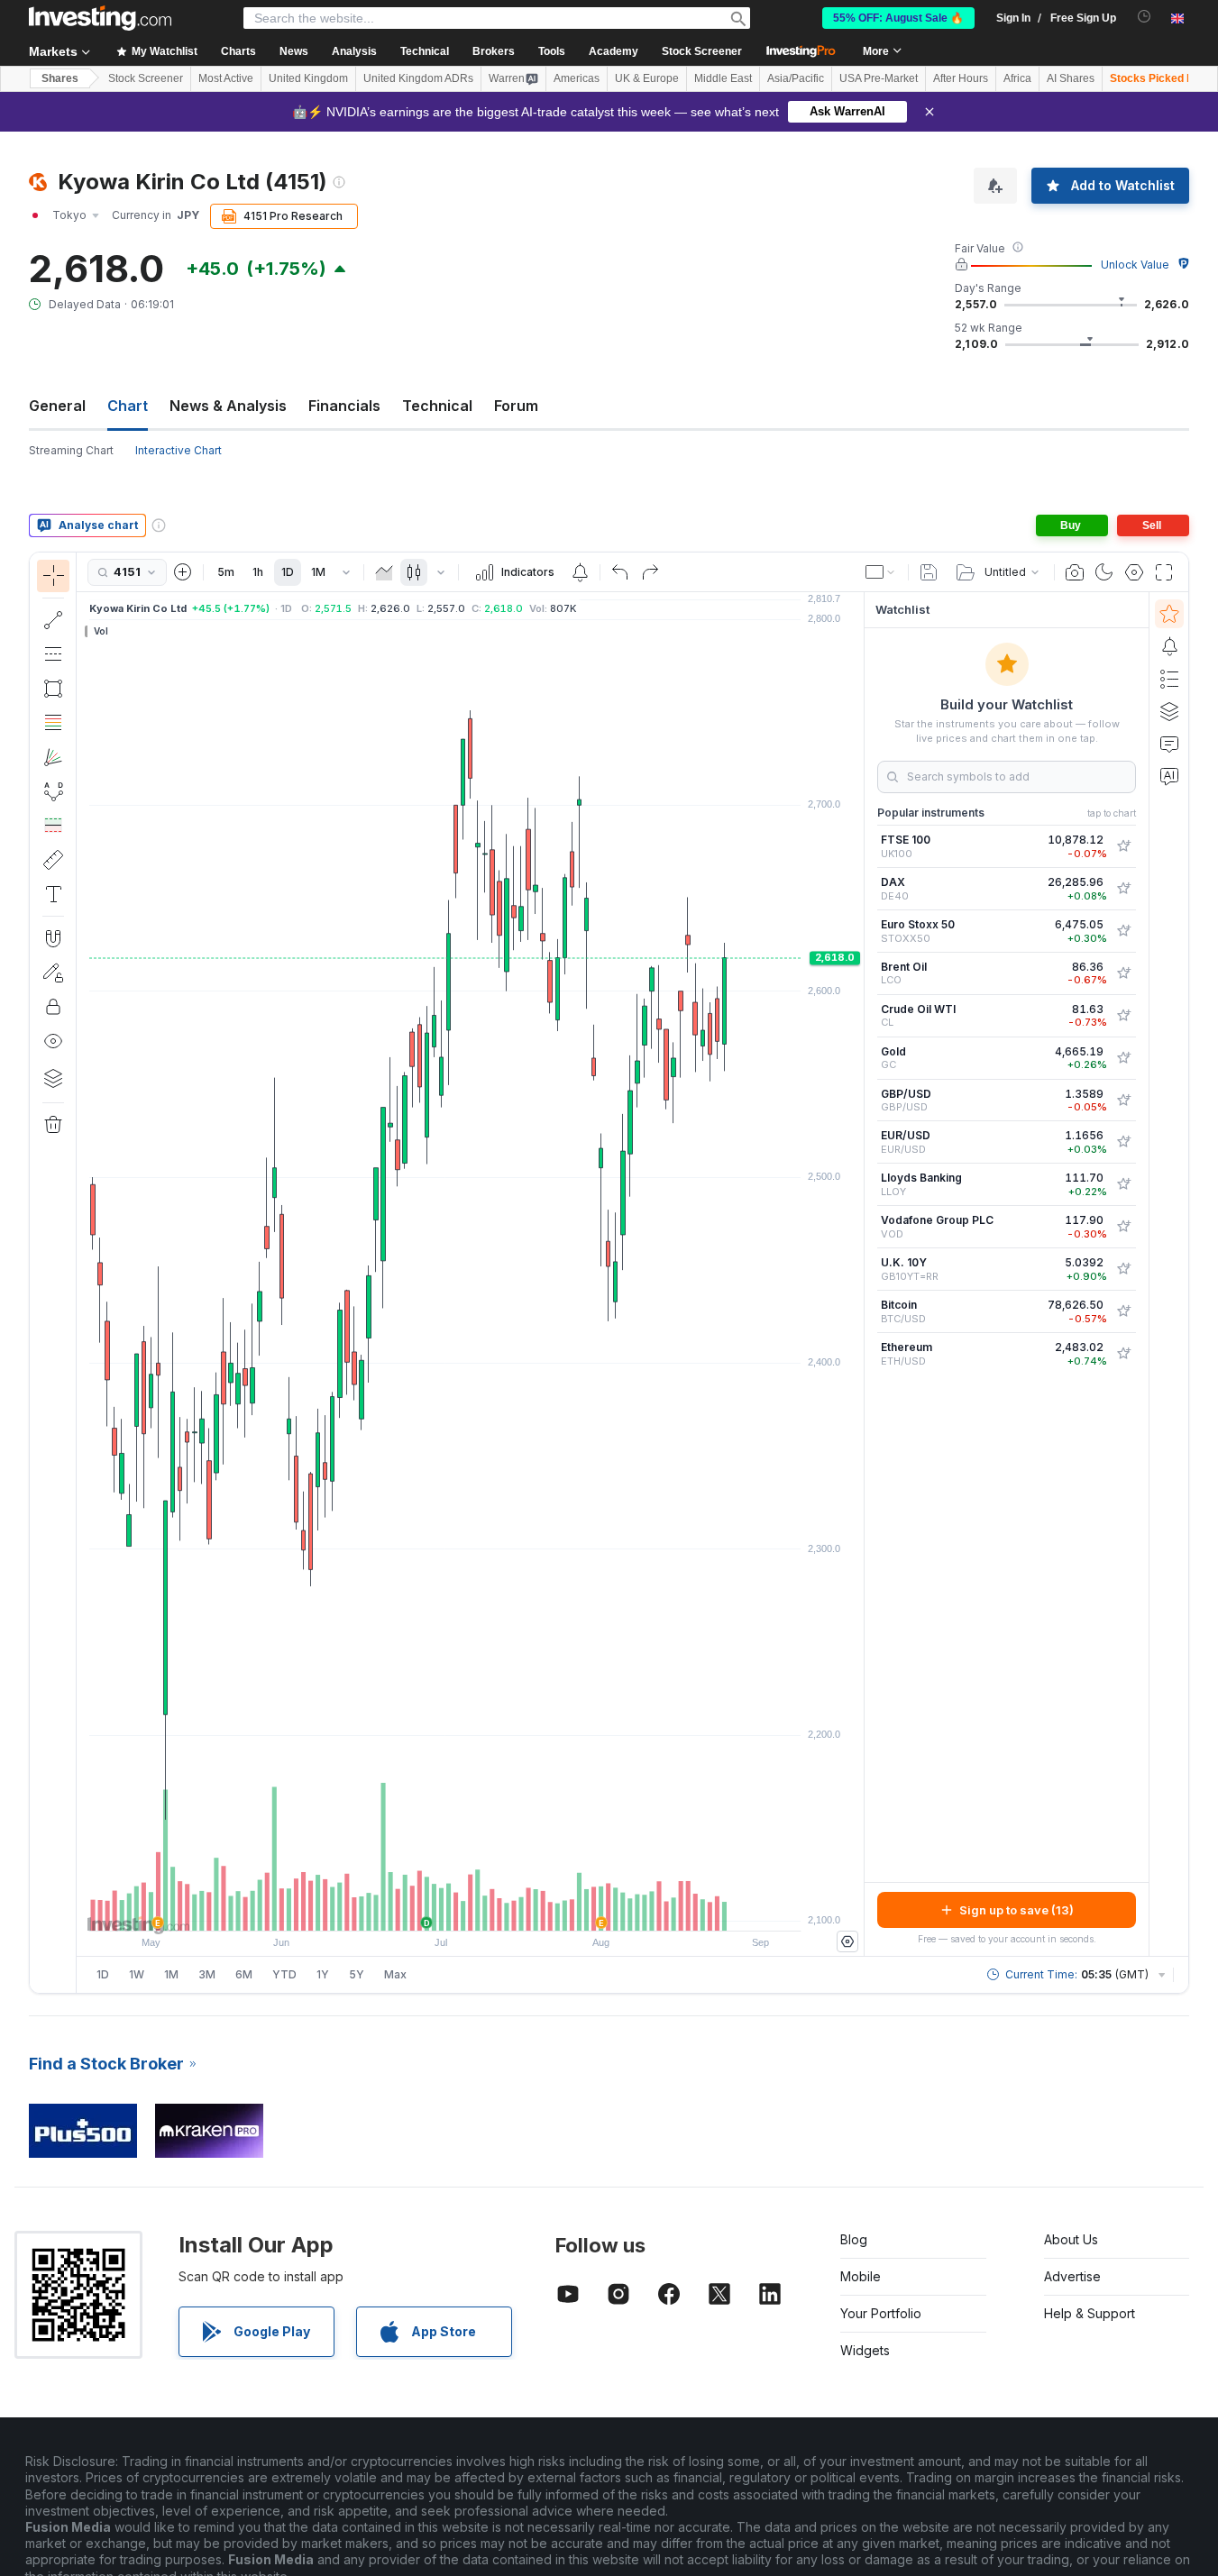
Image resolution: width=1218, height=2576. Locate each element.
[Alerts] (1169, 646)
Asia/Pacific (796, 78)
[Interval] (346, 572)
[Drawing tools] (82, 1273)
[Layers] (53, 1078)
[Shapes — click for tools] (53, 689)
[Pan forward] (495, 1908)
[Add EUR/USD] (1123, 1142)
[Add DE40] (1123, 889)
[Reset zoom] (519, 1908)
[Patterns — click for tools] (53, 791)
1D (288, 572)
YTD (284, 1974)
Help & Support (1090, 2313)
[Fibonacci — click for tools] (53, 723)
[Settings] (847, 1941)
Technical (437, 406)
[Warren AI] (1169, 776)
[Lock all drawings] (53, 1007)
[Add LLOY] (1123, 1184)
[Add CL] (1123, 1016)
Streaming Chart (71, 450)
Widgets (865, 2350)
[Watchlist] (1169, 614)
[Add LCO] (1123, 973)
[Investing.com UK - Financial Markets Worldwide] (100, 18)
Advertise (1072, 2276)
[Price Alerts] (580, 572)
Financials (344, 406)
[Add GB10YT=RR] (1123, 1269)
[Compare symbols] (183, 572)
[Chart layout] (881, 572)
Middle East (723, 78)
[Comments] (1169, 744)
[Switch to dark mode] (1104, 572)
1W (137, 1974)
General (57, 406)
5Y (357, 1974)
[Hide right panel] (858, 1274)
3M (207, 1974)
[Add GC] (1123, 1058)
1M (318, 572)
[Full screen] (1164, 572)
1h (258, 572)
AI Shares (1071, 78)
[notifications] (1145, 17)
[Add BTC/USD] (1123, 1311)
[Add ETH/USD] (1123, 1354)
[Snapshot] (1075, 572)
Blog (854, 2239)
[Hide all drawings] (53, 1041)
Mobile (861, 2276)
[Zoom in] (446, 1908)
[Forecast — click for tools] (53, 826)
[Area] (384, 572)
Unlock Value (1135, 265)
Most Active (226, 78)
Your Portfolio (881, 2313)
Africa (1017, 78)
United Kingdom (308, 78)
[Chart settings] (1134, 572)
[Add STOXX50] (1123, 931)
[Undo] (620, 572)
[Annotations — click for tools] (53, 894)
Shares (60, 78)
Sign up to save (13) (1017, 1910)
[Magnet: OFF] (53, 938)
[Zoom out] (422, 1908)
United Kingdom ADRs (418, 78)
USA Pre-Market (879, 78)
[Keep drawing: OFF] (53, 973)
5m (226, 572)
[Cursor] (53, 576)
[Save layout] (929, 572)
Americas (577, 78)
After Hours (961, 78)
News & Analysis (228, 406)
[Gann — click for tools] (53, 757)
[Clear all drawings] (53, 1125)
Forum (516, 406)
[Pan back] (471, 1908)
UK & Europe (647, 78)
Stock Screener (702, 51)
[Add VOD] (1123, 1227)
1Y (323, 1974)
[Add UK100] (1123, 846)
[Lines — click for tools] (53, 620)
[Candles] (414, 572)
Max (395, 1974)
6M (244, 1974)
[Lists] (1169, 679)
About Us (1071, 2239)
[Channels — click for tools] (53, 654)
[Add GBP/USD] (1123, 1101)
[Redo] (650, 572)
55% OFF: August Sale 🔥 (898, 18)
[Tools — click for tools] (53, 860)
